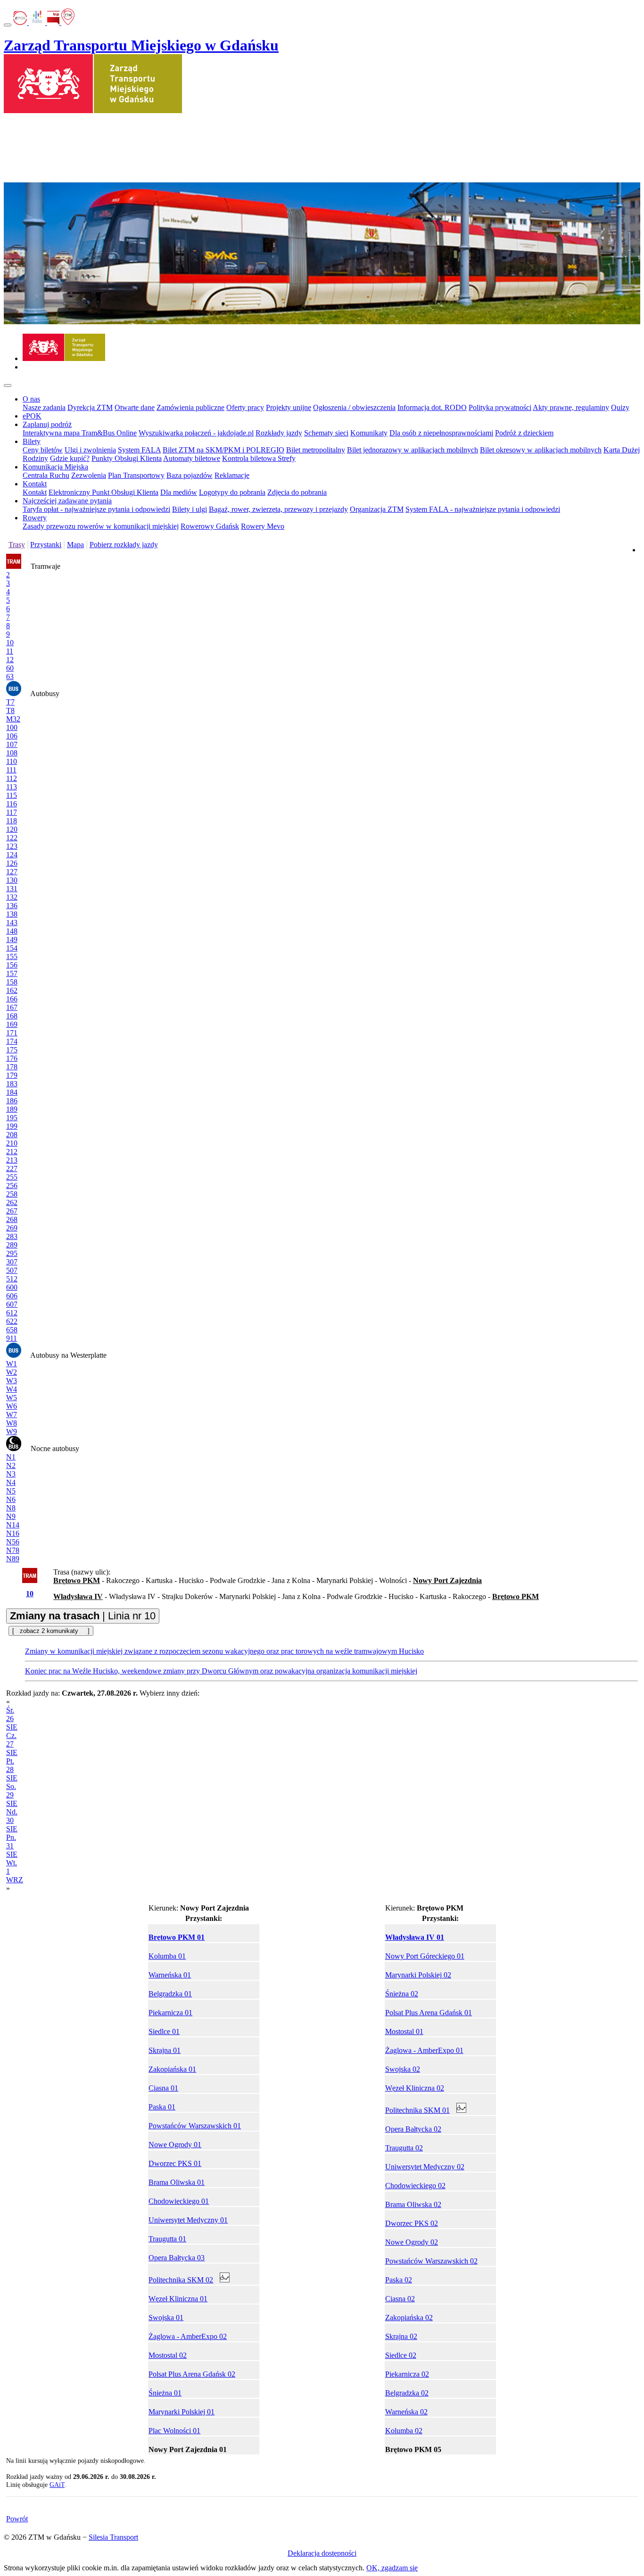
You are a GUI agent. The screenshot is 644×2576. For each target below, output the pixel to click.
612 (12, 1313)
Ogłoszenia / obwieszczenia (354, 407)
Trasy (17, 545)
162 (12, 990)
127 (12, 872)
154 (12, 948)
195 (12, 1118)
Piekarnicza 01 (170, 2013)
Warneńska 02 (406, 2412)
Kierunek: (199, 1908)
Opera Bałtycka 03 (177, 2258)
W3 (12, 1381)
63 (10, 677)
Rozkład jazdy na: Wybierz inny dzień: (103, 1791)
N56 (13, 1542)
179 (12, 1075)
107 (12, 744)
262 (12, 1202)
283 (12, 1236)
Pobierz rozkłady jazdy (124, 545)
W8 (12, 1423)
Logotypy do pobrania (232, 492)
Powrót (17, 2519)
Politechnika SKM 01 (417, 2110)
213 (12, 1160)
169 (12, 1024)
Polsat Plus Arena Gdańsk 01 (429, 2013)
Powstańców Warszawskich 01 (195, 2126)
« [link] (8, 1702)
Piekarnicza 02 (407, 2374)
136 (12, 906)
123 (12, 846)
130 (12, 880)
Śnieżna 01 (165, 2393)
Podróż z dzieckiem (524, 433)
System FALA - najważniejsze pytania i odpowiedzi (483, 509)
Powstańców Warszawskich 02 (431, 2261)
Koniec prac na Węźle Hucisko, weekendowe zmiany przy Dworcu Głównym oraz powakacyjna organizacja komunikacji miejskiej (221, 1671)
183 (12, 1084)
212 (12, 1152)
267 (12, 1211)
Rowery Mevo (263, 526)
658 (12, 1330)
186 (12, 1101)
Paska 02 (399, 2280)
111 (11, 770)
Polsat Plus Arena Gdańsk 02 (192, 2374)
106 (12, 736)
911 (12, 1338)
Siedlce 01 (164, 2031)
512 (12, 1279)
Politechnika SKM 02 (181, 2280)
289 (12, 1245)
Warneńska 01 (170, 1975)
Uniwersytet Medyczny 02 (425, 2167)
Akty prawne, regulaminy (571, 407)
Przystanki (46, 545)
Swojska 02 (403, 2069)
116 (12, 804)
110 (12, 761)
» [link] (8, 1888)
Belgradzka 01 (170, 1994)
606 (12, 1296)
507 (12, 1270)
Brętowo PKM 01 (177, 1937)
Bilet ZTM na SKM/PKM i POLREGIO (223, 450)
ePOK (32, 416)
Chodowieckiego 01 (179, 2201)
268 (12, 1219)
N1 (11, 1457)
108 (12, 753)
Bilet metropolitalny (316, 450)
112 (12, 778)
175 (12, 1050)
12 (10, 660)
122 (12, 838)
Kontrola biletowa (250, 458)
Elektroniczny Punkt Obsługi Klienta (103, 492)
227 (12, 1169)
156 (12, 965)
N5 (11, 1491)
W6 (12, 1406)
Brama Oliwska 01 (177, 2182)
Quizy (620, 407)
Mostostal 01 (404, 2031)
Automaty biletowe (192, 458)
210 (12, 1143)
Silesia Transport (113, 2537)
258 (12, 1194)
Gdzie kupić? (70, 458)
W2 (12, 1372)
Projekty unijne (289, 407)
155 (12, 956)
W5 (12, 1398)
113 (12, 787)
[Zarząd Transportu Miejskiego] (64, 358)
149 (12, 939)
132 (12, 897)
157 (12, 973)
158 (12, 982)
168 (12, 1016)
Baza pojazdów (190, 475)
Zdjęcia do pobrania (297, 492)
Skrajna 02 (401, 2336)
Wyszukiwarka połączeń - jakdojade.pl (196, 433)
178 (12, 1067)
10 (10, 643)
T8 (10, 710)
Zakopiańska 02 (409, 2318)
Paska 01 (162, 2107)
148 (12, 931)
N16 (13, 1533)
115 (12, 795)
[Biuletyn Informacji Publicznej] (54, 22)
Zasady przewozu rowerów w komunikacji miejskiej (101, 526)
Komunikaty (369, 433)
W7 (12, 1415)
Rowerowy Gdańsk (210, 526)
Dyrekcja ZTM (90, 407)
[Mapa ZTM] (68, 22)
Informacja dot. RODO (432, 407)
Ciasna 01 (163, 2088)
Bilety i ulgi (190, 509)
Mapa (75, 545)
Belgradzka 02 (407, 2393)
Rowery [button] (35, 518)
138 (12, 914)
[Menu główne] (8, 386)
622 (12, 1321)
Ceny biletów (43, 450)
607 (12, 1304)
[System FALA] (38, 22)
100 (12, 727)
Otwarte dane (135, 407)
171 (12, 1033)
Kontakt (35, 492)
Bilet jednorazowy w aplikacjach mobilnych (413, 450)
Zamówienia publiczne (190, 407)
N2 (11, 1465)
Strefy (287, 458)
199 (12, 1126)
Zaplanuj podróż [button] (47, 424)
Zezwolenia (89, 475)
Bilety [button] (32, 441)
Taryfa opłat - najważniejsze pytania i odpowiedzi (96, 509)
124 (12, 855)
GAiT (57, 2485)
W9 (12, 1432)
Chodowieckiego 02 (415, 2186)
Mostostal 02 (168, 2355)
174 (12, 1041)
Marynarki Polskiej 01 (182, 2412)
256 (12, 1185)
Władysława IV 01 (415, 1937)
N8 (11, 1508)
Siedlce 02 (401, 2355)
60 (10, 668)
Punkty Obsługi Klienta (127, 458)
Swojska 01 (166, 2318)
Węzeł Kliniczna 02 (415, 2088)
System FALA (139, 450)
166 (12, 999)
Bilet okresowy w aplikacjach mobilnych (541, 450)
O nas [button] (31, 399)
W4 (12, 1389)
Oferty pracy (245, 407)
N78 (13, 1550)
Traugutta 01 (167, 2239)
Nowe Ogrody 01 (175, 2145)
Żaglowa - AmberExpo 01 (424, 2050)
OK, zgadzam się (392, 2568)
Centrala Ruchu (46, 475)
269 (12, 1228)
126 (12, 863)
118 (12, 821)
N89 (13, 1559)
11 (10, 651)
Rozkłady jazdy (279, 433)
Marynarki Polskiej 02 (418, 1975)
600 (12, 1287)
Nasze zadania (44, 407)
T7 (10, 702)
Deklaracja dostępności (322, 2553)
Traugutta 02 (404, 2148)
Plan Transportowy (136, 475)
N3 (11, 1474)
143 (12, 923)
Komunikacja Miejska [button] (55, 467)
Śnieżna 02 (402, 1994)
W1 (12, 1364)
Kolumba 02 (404, 2431)
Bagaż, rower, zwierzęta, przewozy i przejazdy (278, 509)
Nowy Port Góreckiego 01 (425, 1956)
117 (12, 812)
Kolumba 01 (167, 1956)
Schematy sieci (326, 433)
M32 (13, 719)
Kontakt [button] (35, 484)
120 (12, 829)
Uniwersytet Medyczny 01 (188, 2220)
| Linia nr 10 (83, 1616)
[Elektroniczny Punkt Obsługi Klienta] (21, 22)
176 (12, 1058)
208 (12, 1135)
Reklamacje (232, 475)
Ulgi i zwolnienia (90, 450)
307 (12, 1262)
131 (12, 889)
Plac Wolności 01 (174, 2431)
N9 (11, 1516)
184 (12, 1092)
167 (12, 1007)
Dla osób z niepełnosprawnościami (441, 433)
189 (12, 1109)
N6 (11, 1499)
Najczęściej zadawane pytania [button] (67, 501)
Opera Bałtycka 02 (413, 2129)
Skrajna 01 (165, 2050)
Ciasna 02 (400, 2299)
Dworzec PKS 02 (412, 2223)
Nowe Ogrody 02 (412, 2242)
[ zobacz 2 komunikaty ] (51, 1631)
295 (12, 1253)
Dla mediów (179, 492)
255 (12, 1177)
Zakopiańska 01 (172, 2069)
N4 (11, 1482)
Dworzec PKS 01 (175, 2163)
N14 (13, 1525)
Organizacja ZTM (377, 509)
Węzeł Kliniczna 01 (178, 2299)
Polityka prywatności (500, 407)
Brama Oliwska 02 (413, 2204)
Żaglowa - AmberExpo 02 (188, 2336)
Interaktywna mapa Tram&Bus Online (80, 433)
